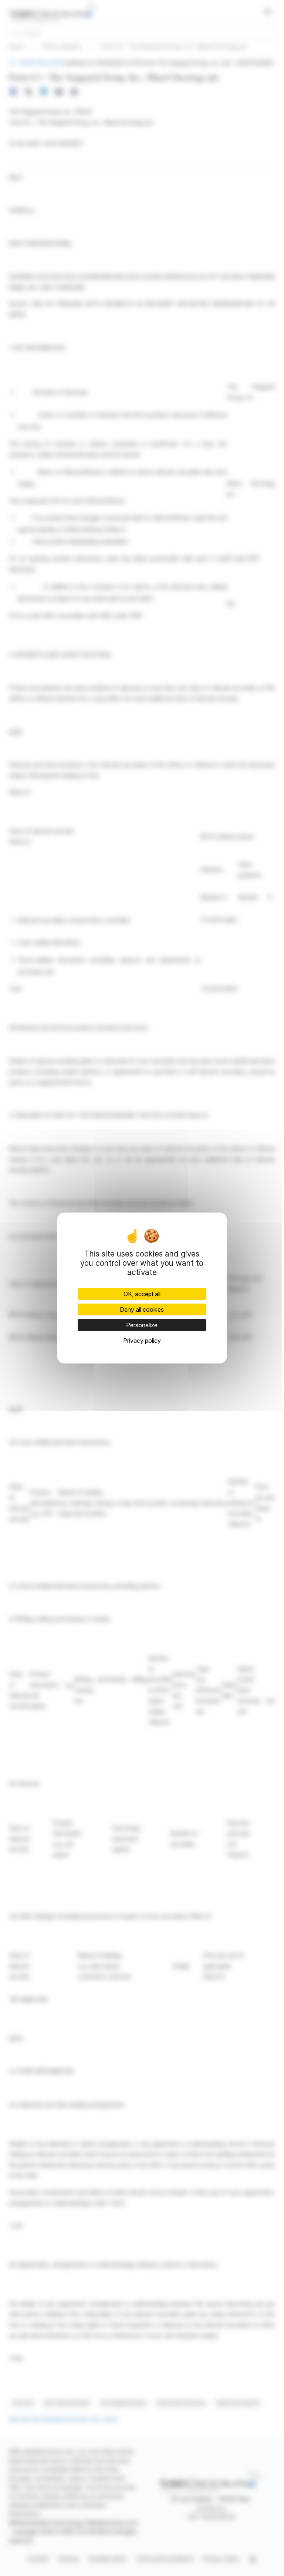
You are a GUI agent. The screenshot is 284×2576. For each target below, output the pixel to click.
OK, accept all (142, 1294)
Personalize (142, 1325)
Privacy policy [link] (142, 1341)
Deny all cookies (142, 1309)
